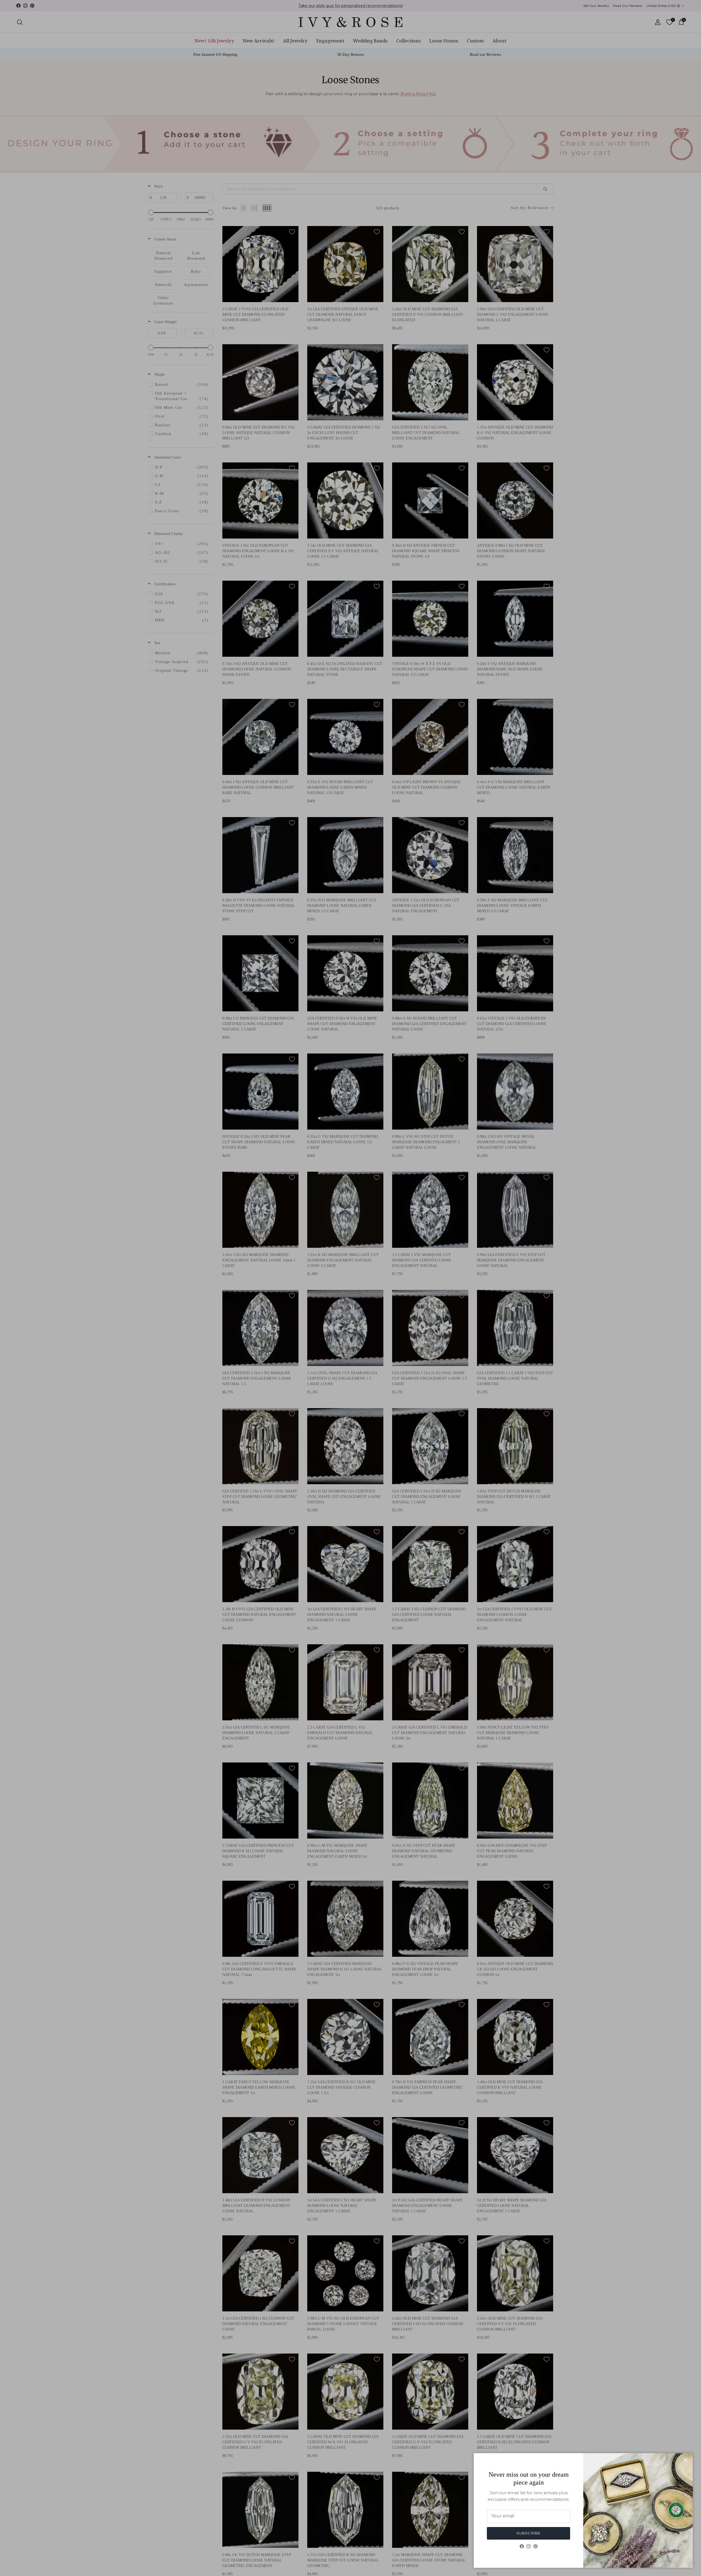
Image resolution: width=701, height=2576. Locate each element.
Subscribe (528, 2533)
